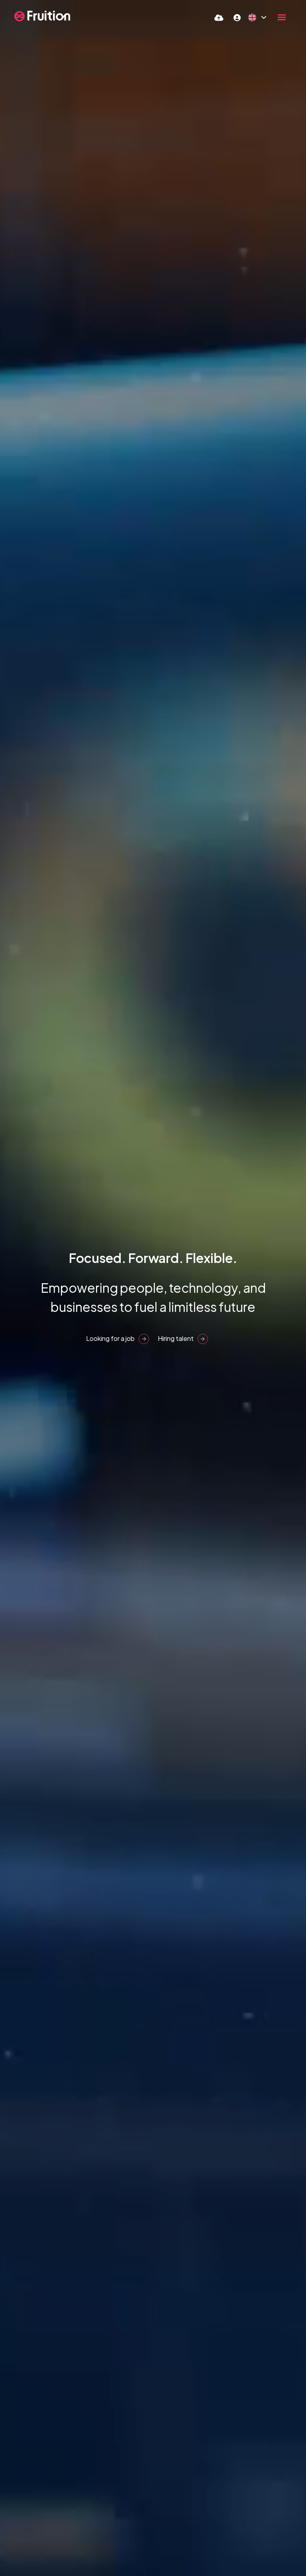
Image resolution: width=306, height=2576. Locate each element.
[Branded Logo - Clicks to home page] (42, 16)
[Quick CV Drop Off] (219, 17)
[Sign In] (237, 17)
